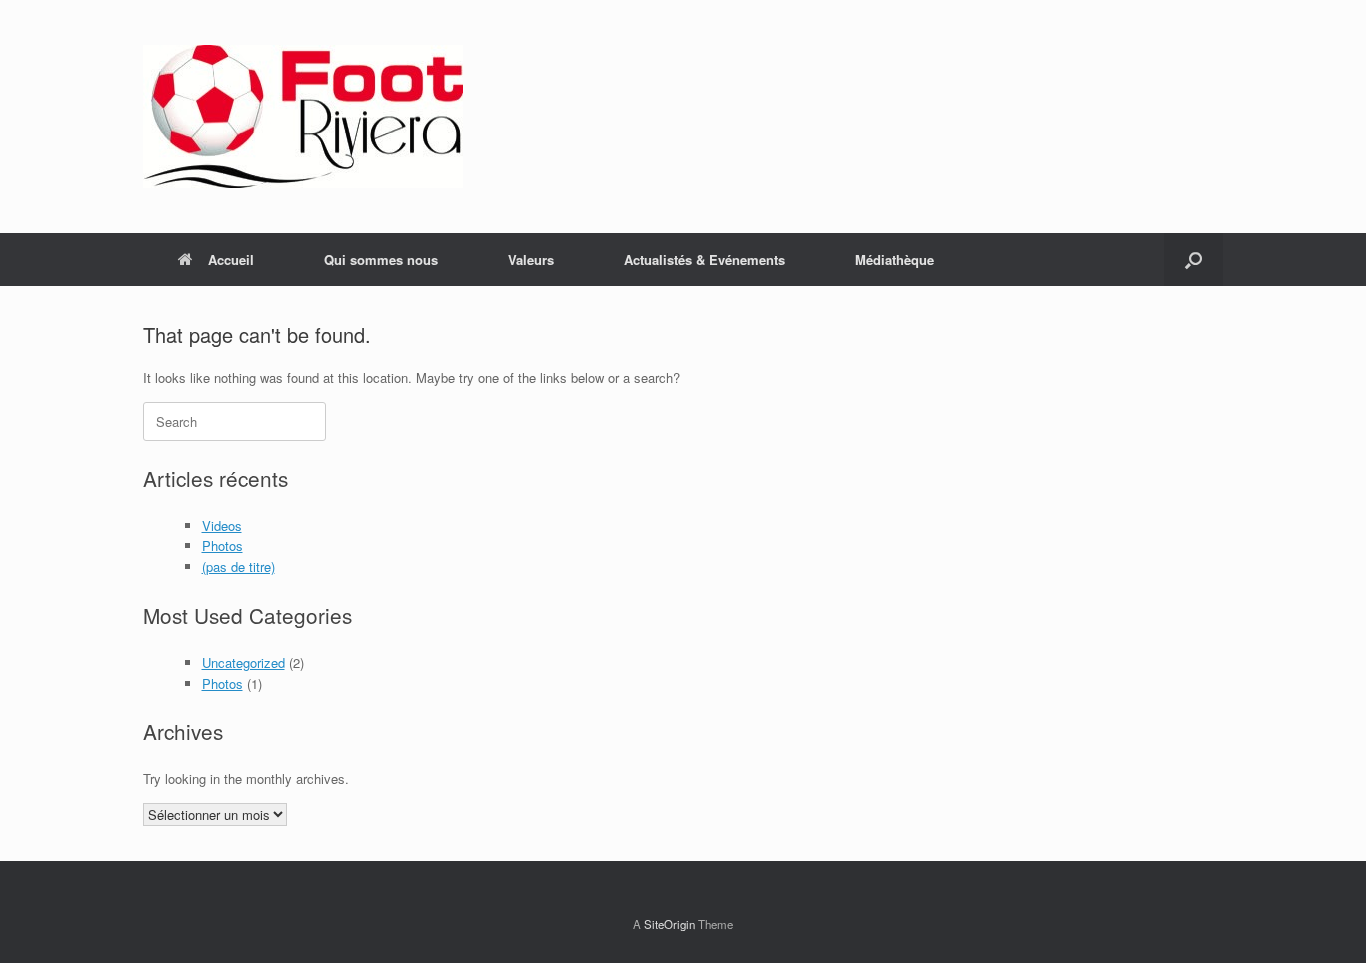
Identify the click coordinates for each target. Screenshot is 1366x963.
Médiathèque (894, 259)
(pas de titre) (238, 566)
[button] (1193, 259)
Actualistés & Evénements (704, 259)
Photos (222, 545)
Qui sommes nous (381, 259)
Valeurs (531, 259)
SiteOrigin (669, 924)
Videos (222, 525)
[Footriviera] (303, 116)
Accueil (231, 259)
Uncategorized (243, 662)
